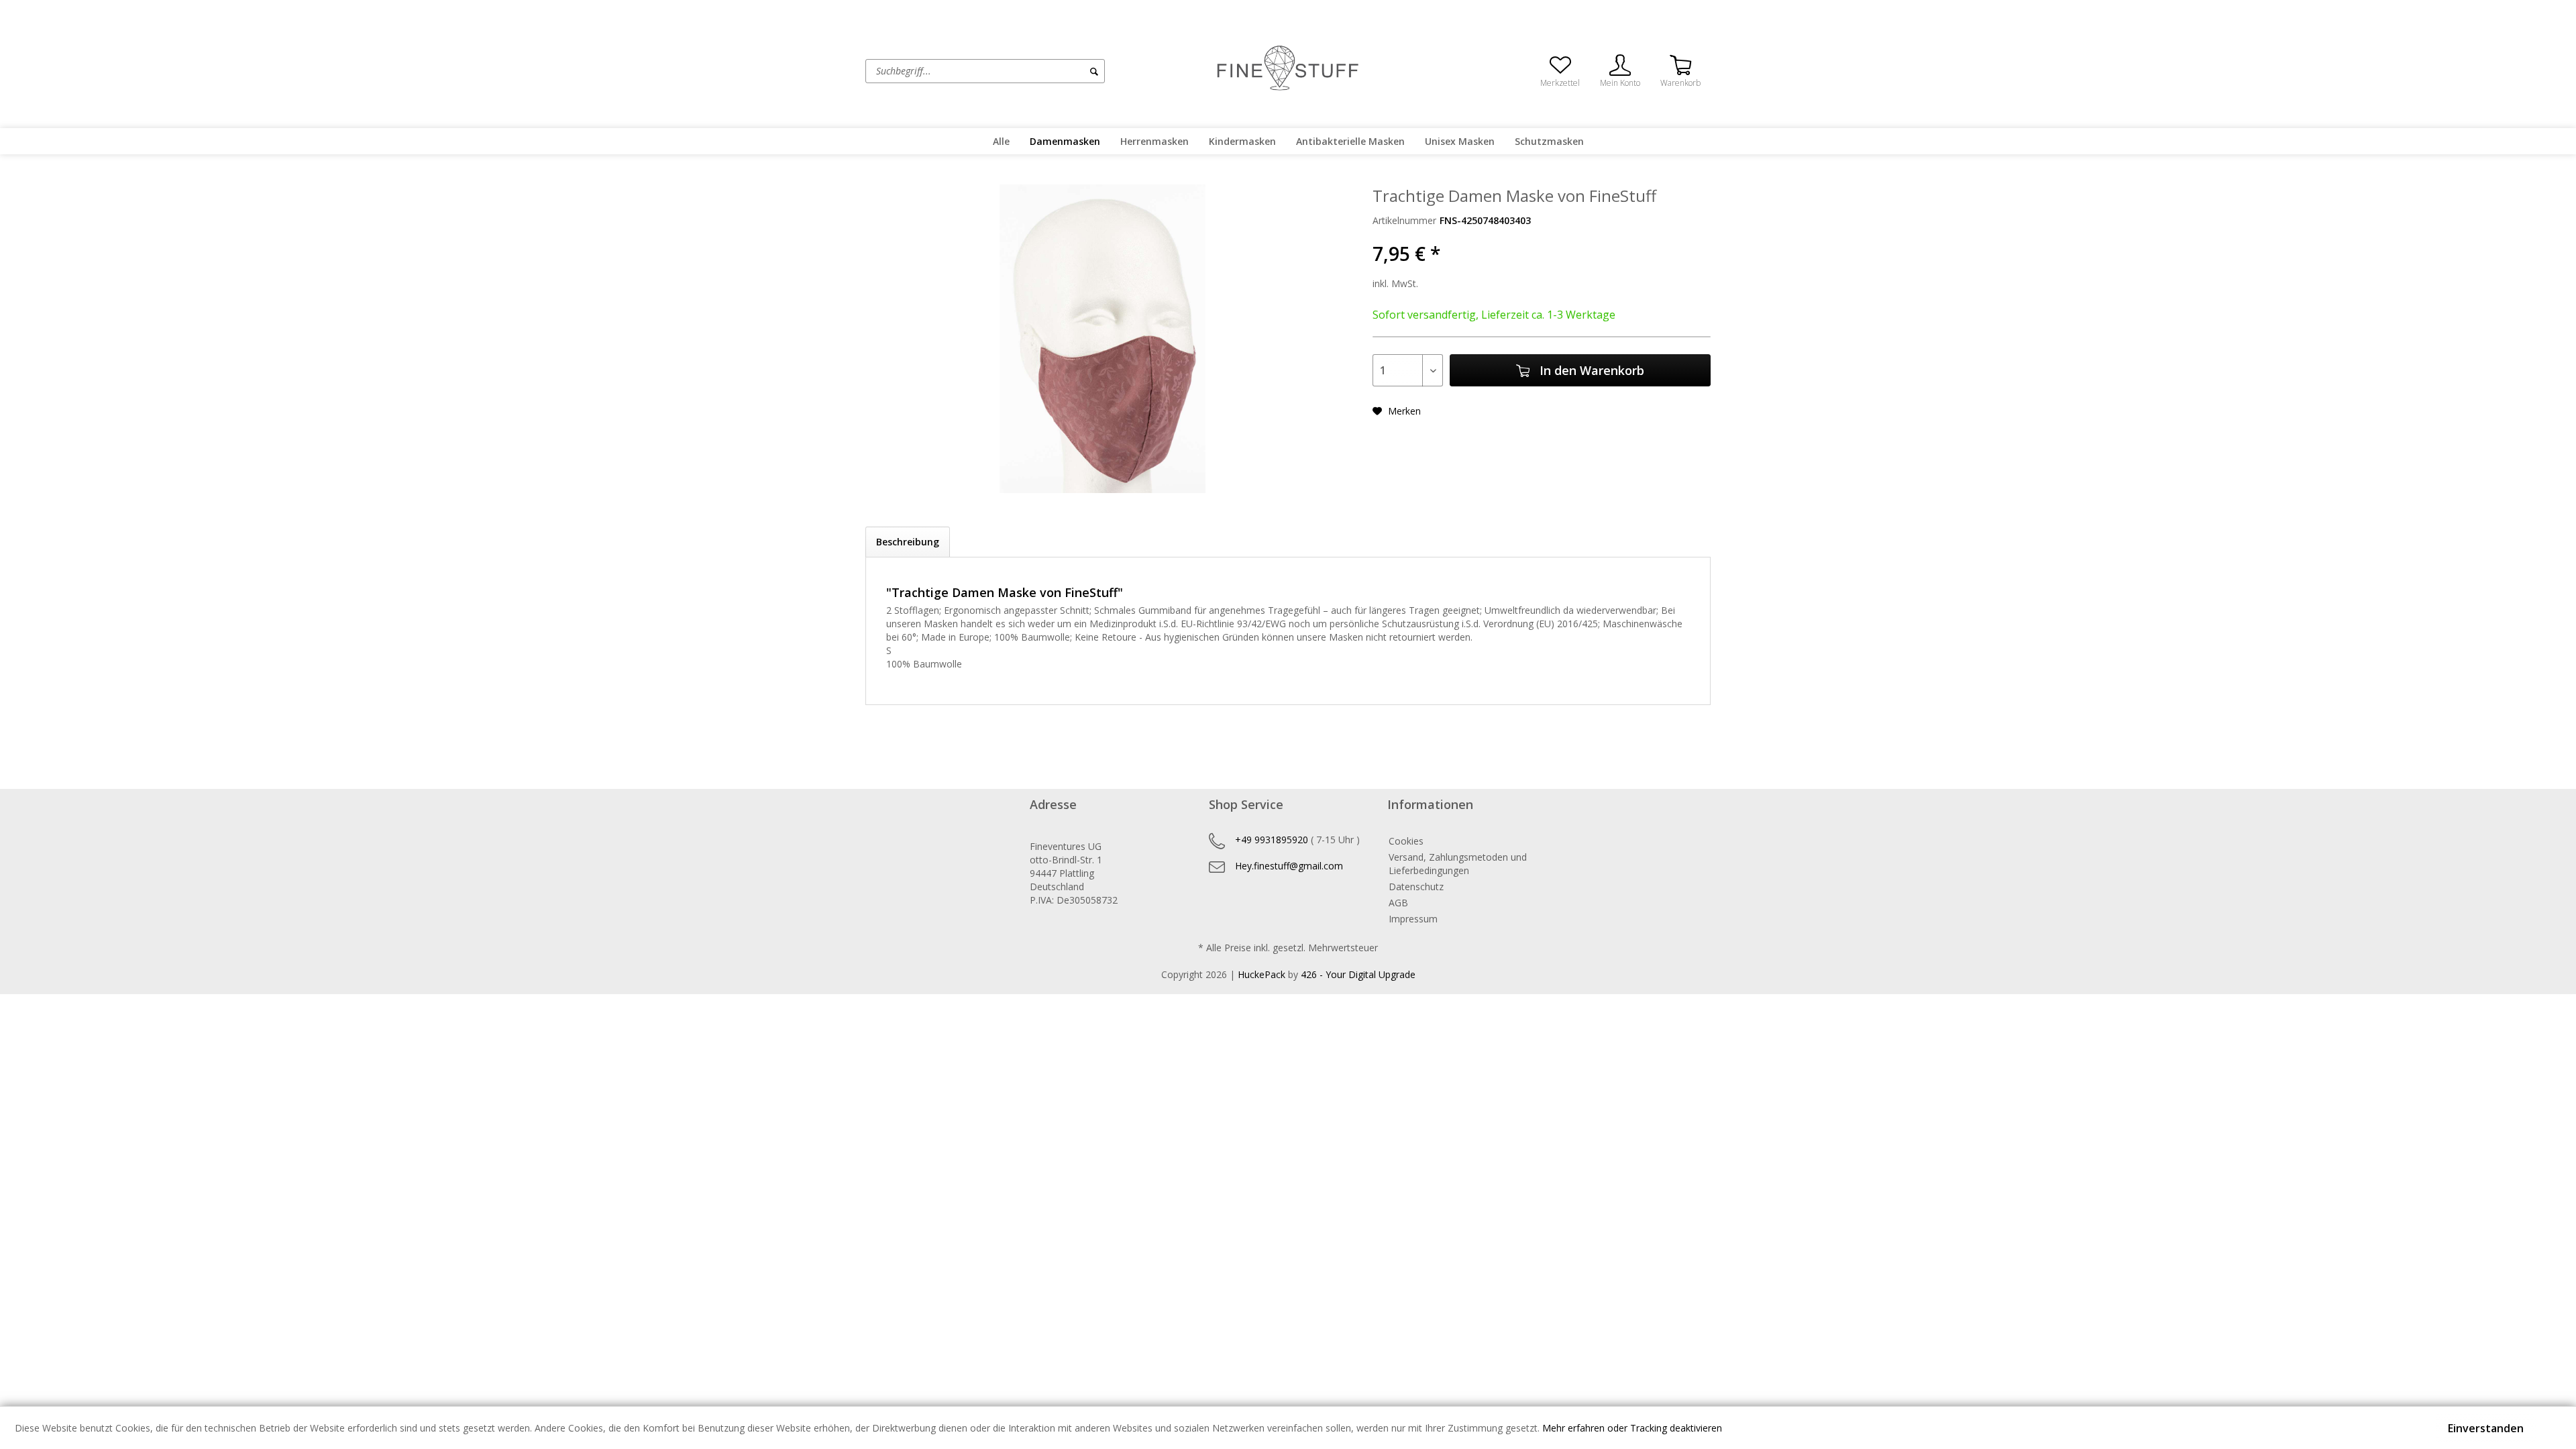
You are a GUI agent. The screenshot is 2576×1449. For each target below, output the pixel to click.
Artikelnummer (1404, 220)
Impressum (1413, 919)
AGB (1398, 903)
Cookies (1406, 841)
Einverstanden (2486, 1428)
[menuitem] (1036, 71)
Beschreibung (908, 542)
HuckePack (1262, 974)
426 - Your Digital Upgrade (1358, 974)
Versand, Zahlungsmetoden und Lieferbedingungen (1458, 864)
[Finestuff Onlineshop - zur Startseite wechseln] (1288, 70)
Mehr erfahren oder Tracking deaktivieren (1632, 1428)
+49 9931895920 (1272, 840)
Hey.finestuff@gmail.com (1289, 866)
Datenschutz (1416, 887)
